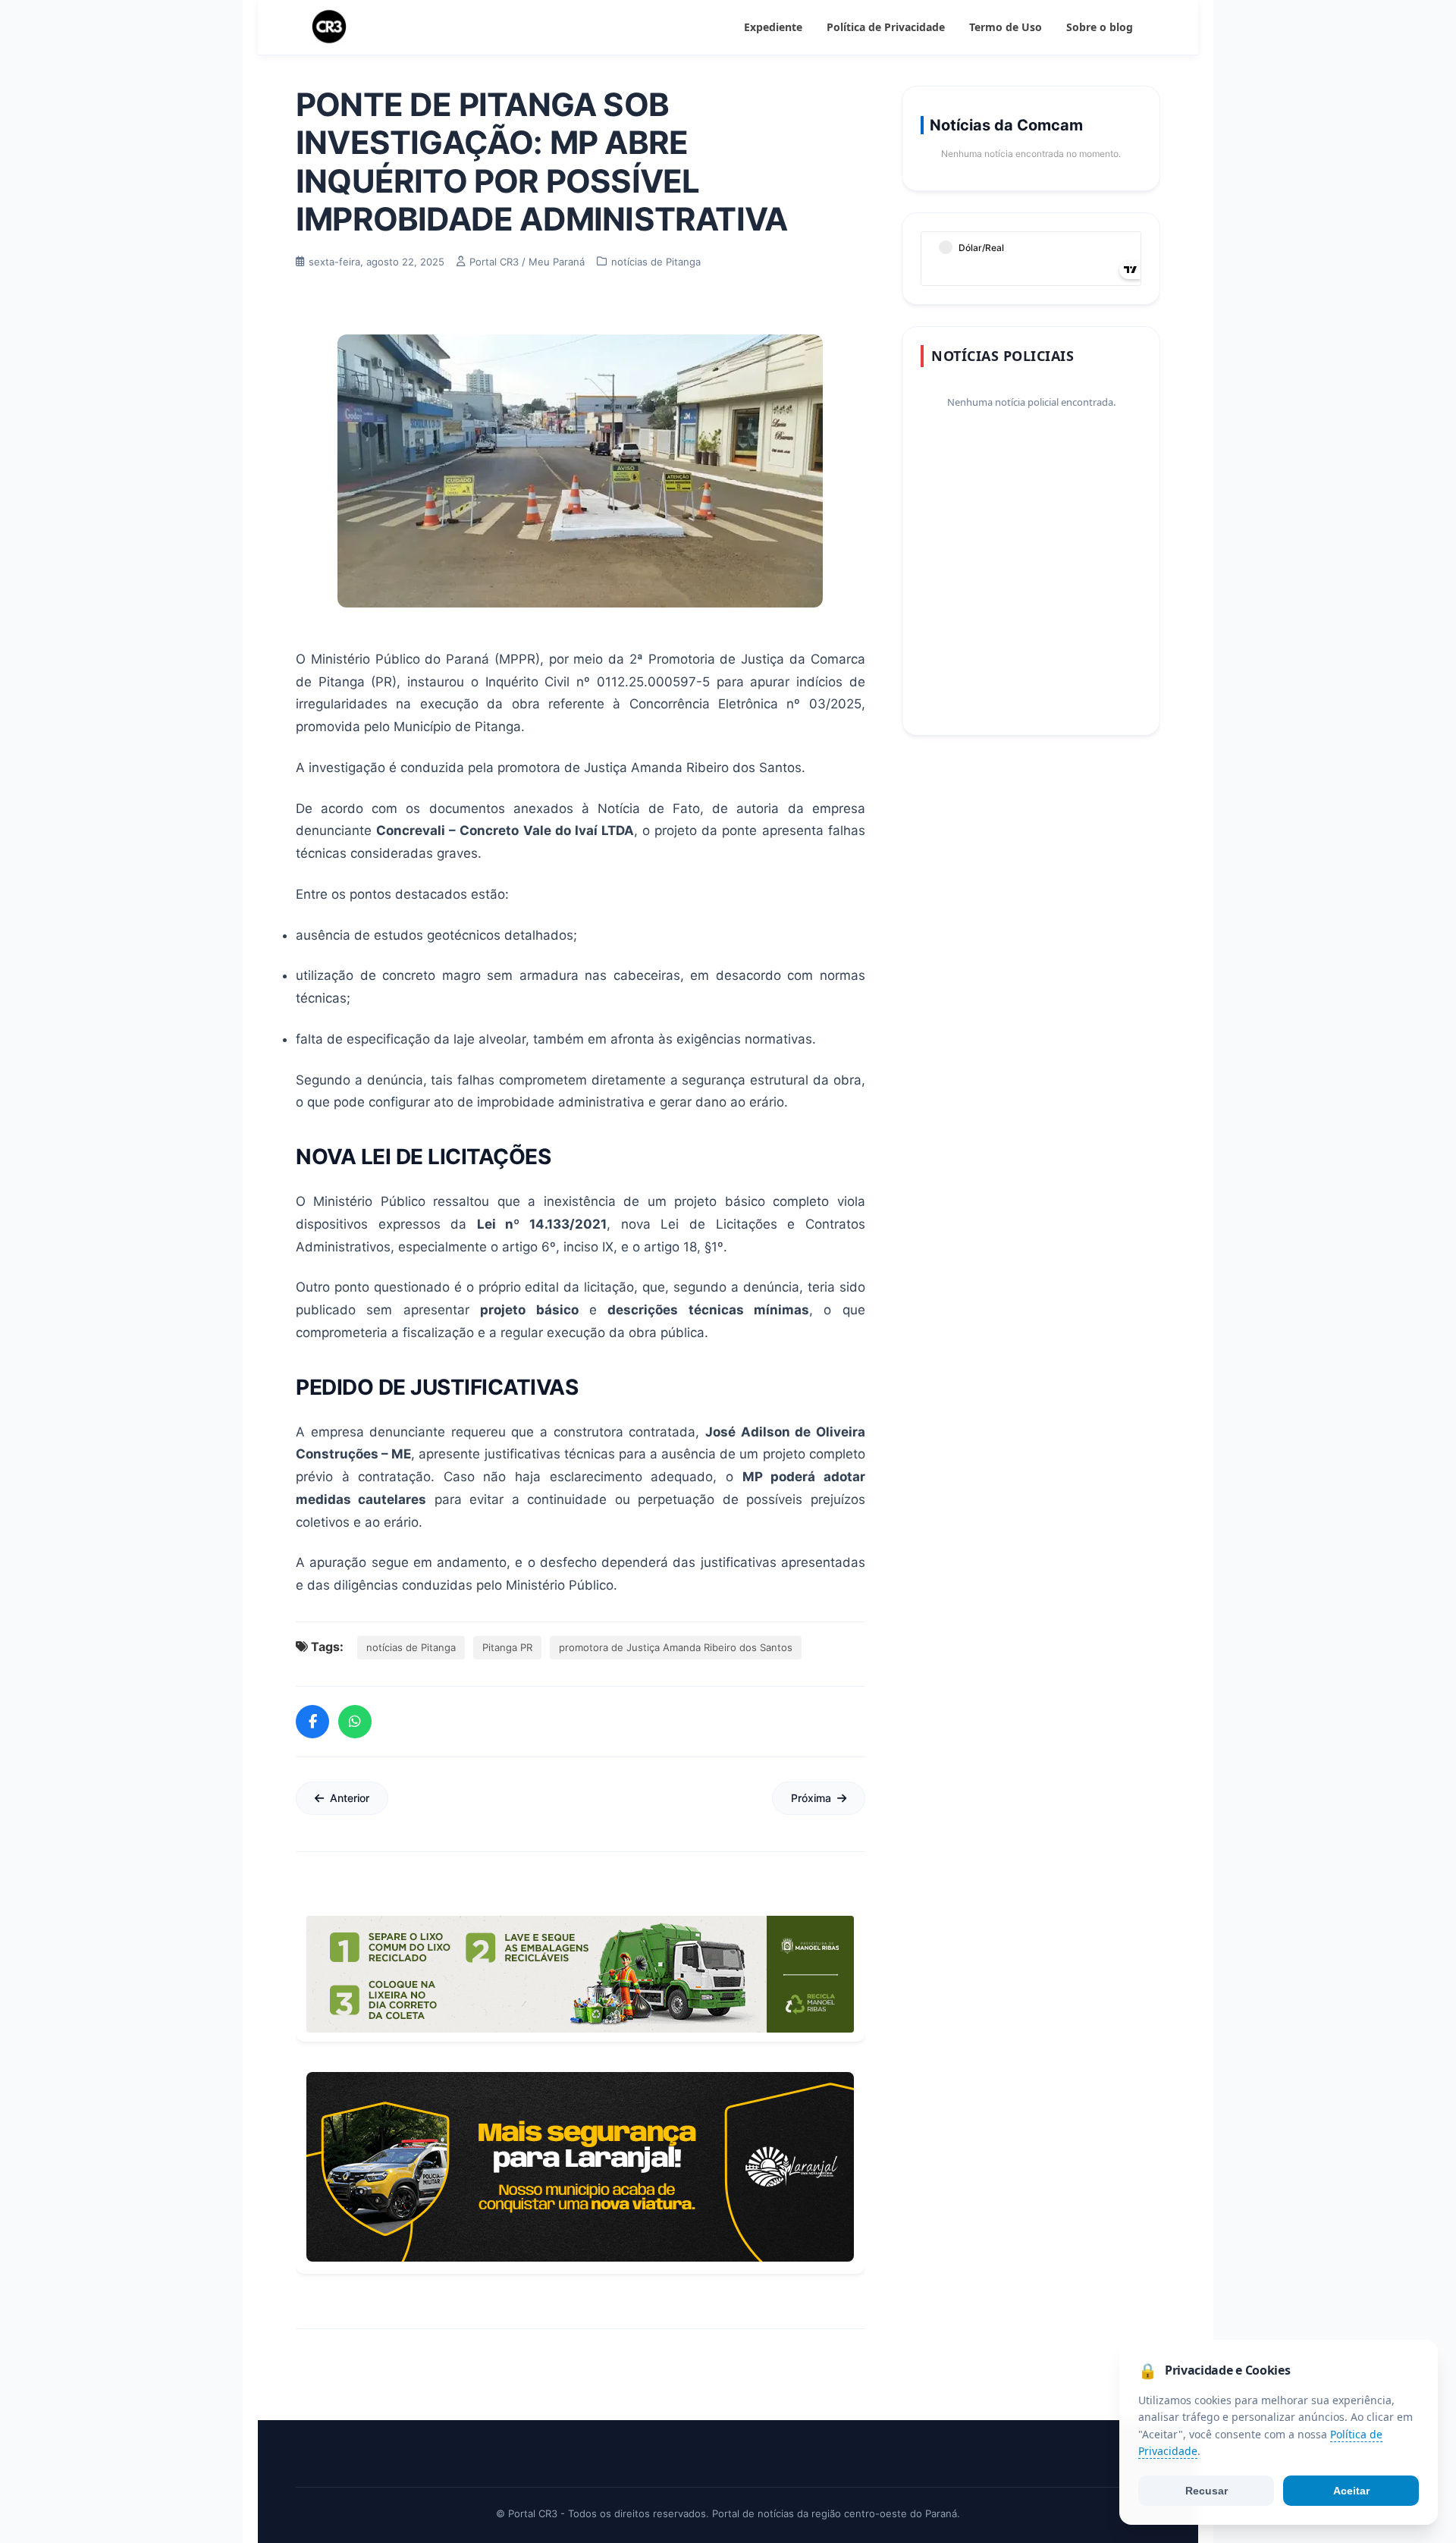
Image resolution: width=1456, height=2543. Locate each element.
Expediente (773, 27)
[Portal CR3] (329, 27)
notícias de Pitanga (411, 1647)
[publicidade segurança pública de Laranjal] (580, 2167)
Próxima (811, 1798)
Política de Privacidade (886, 27)
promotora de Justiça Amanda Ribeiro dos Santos (676, 1647)
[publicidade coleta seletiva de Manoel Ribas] (580, 1974)
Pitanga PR (507, 1647)
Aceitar (1351, 2491)
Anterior (350, 1798)
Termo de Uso (1006, 27)
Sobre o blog (1100, 27)
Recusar (1207, 2491)
